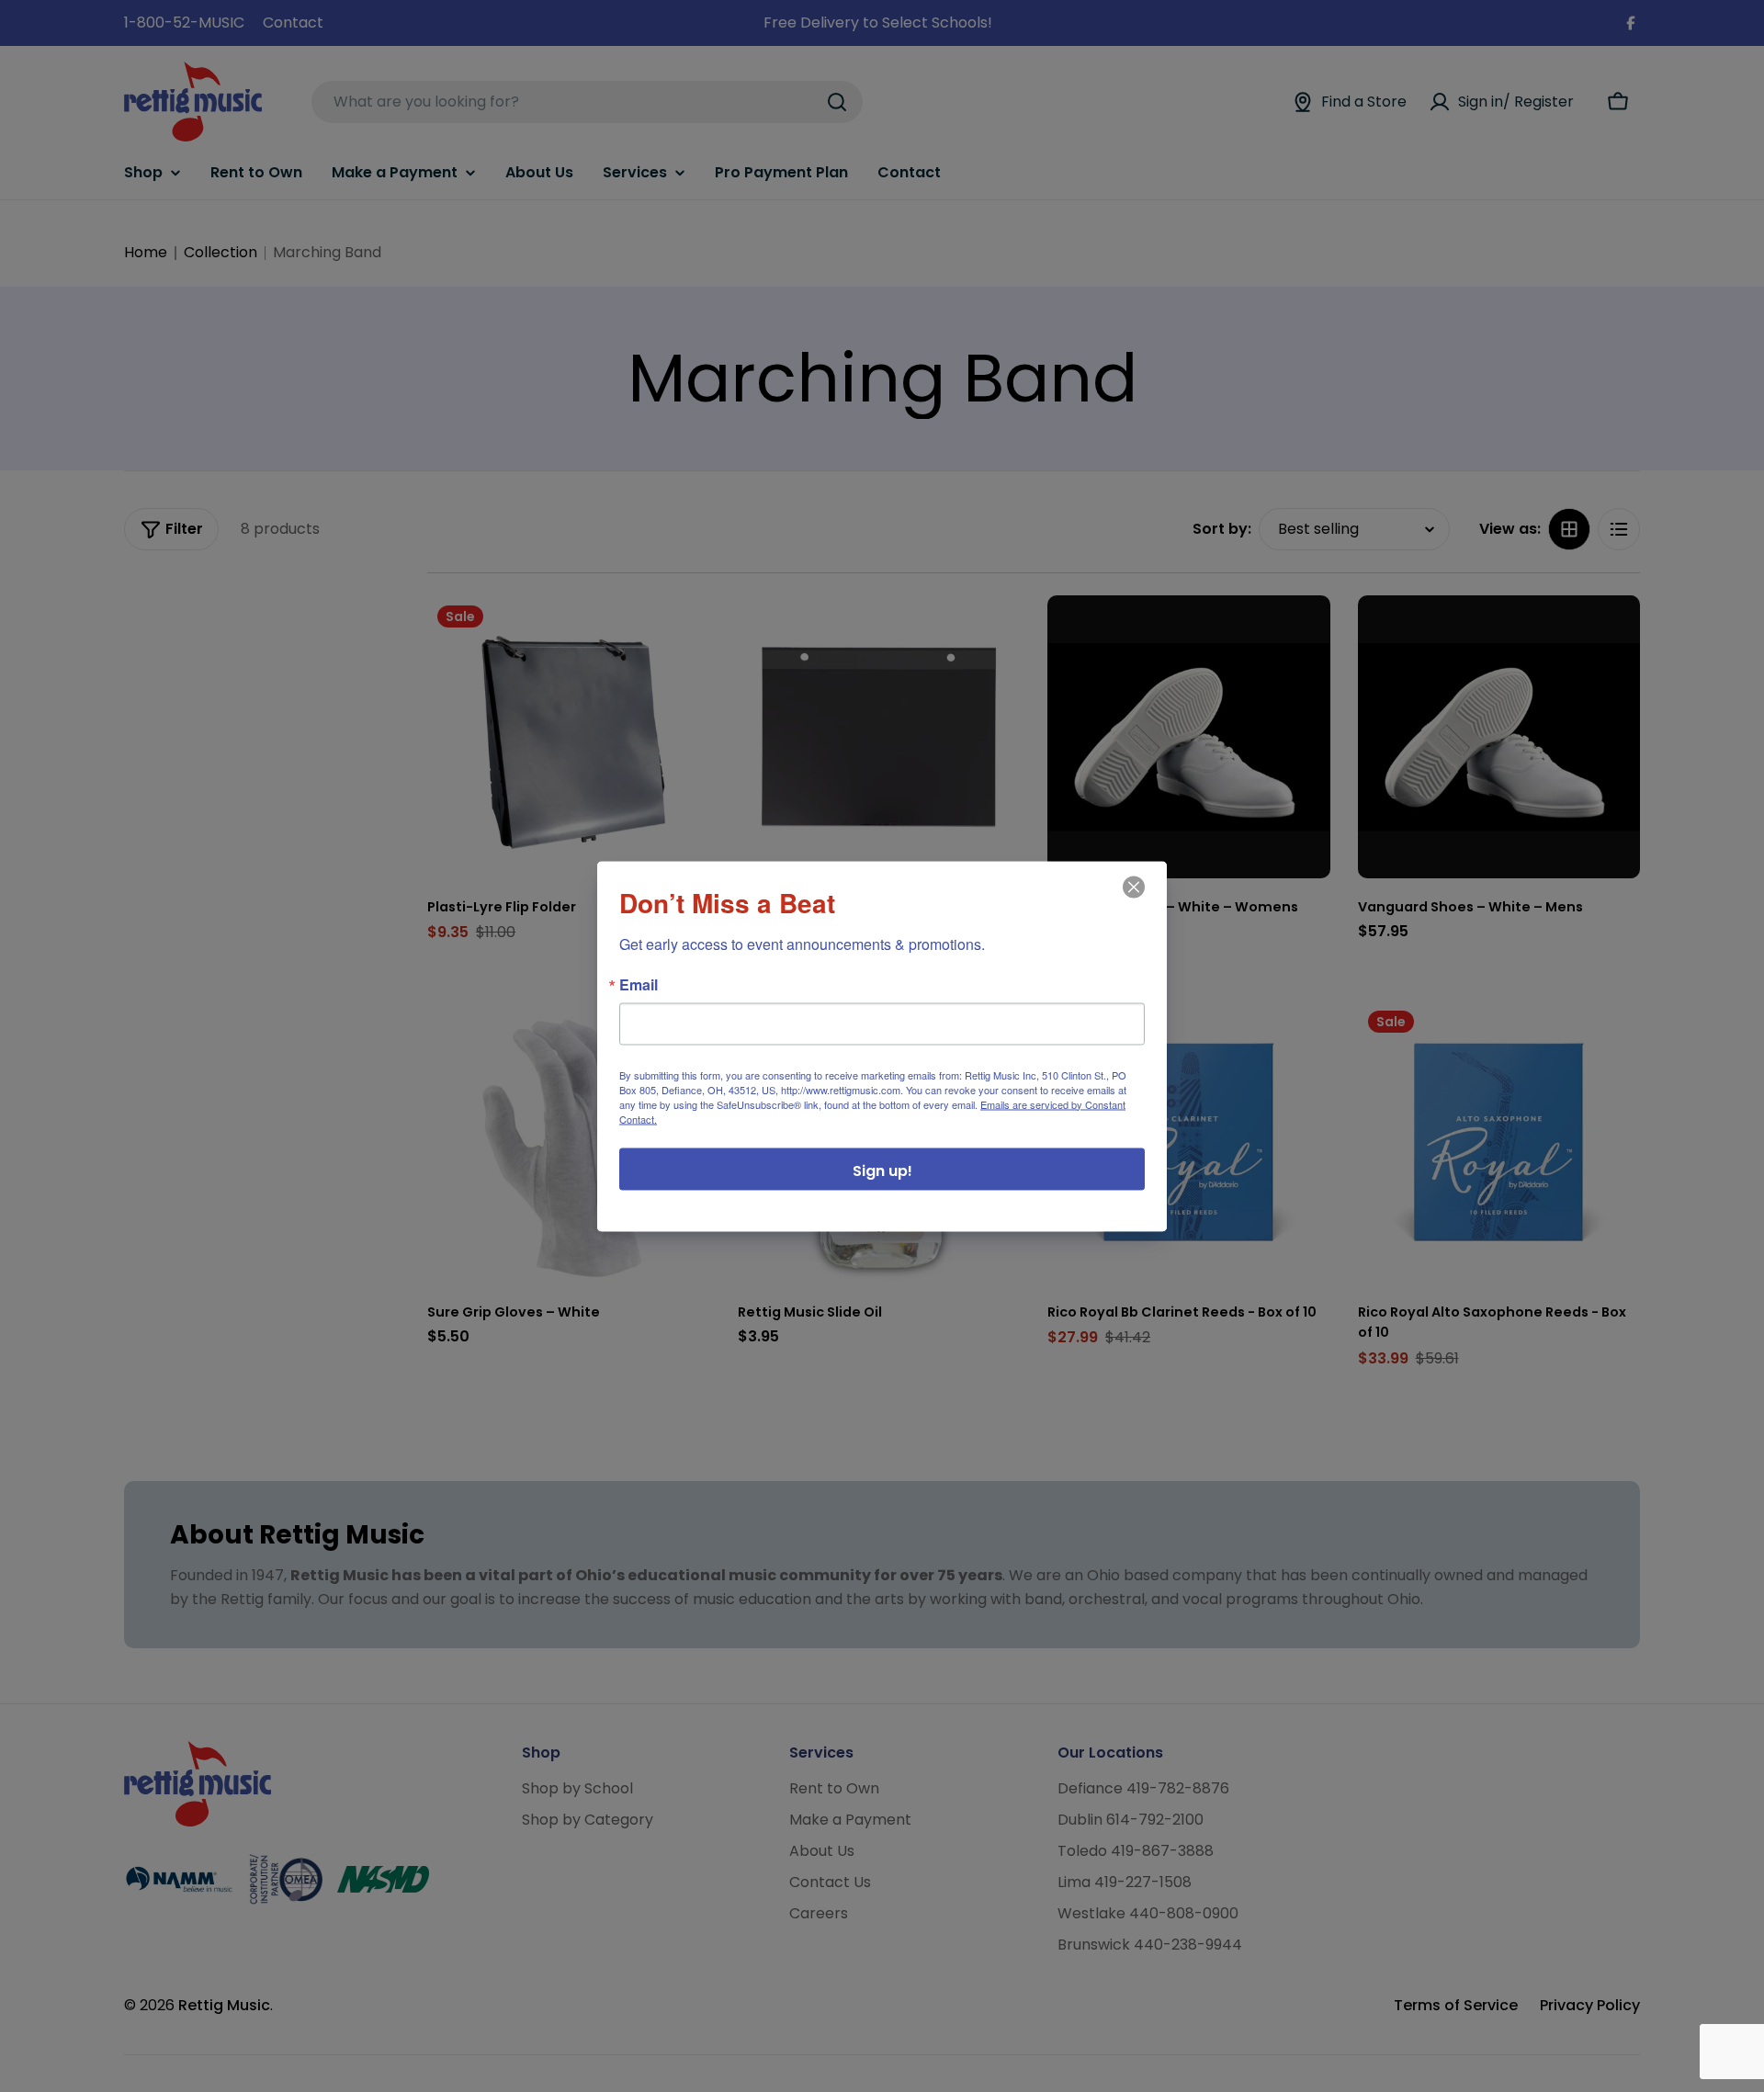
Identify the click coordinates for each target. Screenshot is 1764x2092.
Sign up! (882, 1170)
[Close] (1132, 899)
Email (639, 984)
